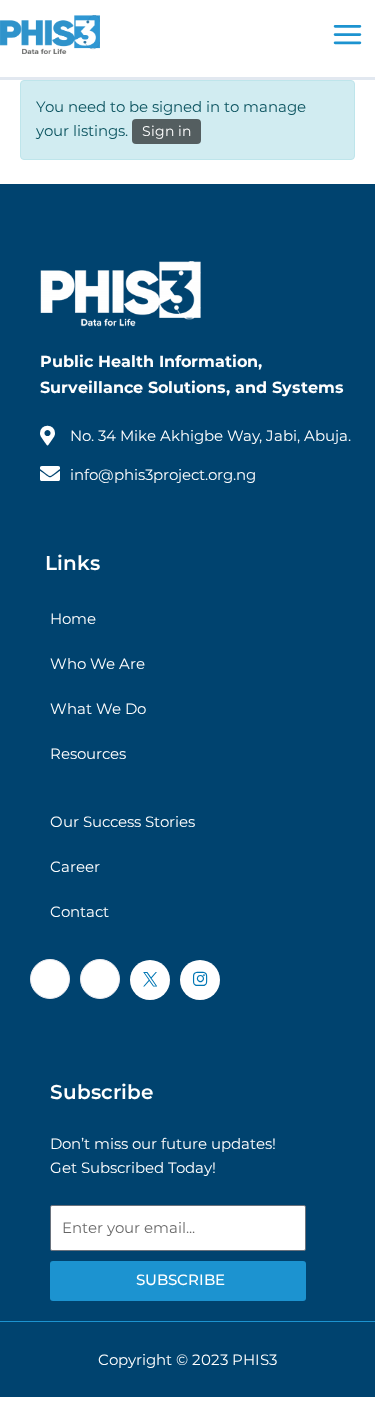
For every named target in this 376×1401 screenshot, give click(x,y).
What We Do (98, 708)
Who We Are (97, 663)
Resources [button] (88, 753)
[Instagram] (200, 980)
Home (73, 618)
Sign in (166, 131)
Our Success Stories (122, 821)
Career (75, 866)
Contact (79, 911)
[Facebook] (50, 979)
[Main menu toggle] (347, 34)
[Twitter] (150, 980)
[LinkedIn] (100, 979)
